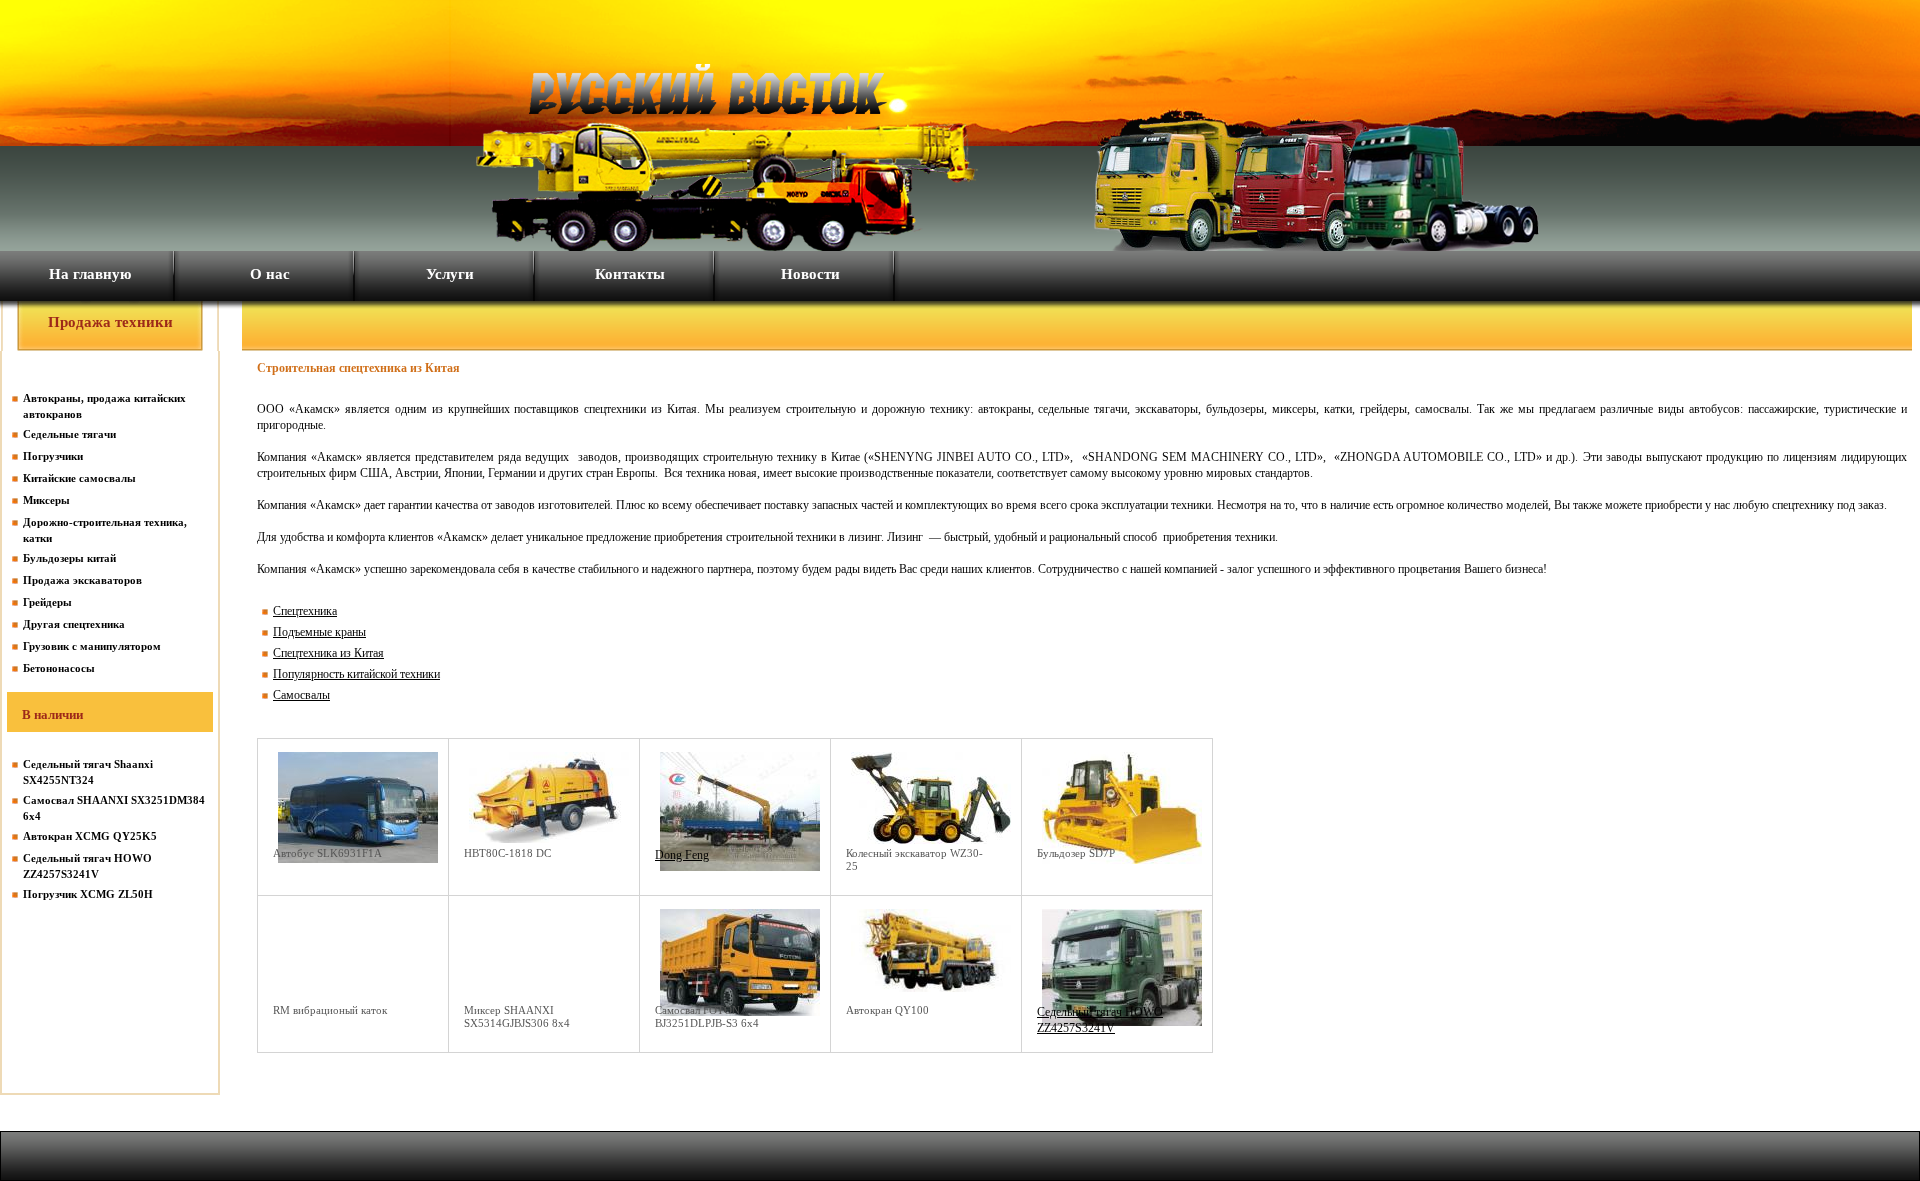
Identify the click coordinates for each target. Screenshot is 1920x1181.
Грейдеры (47, 602)
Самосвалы (301, 695)
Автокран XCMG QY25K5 (90, 836)
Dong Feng (682, 855)
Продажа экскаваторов (82, 580)
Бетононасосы (59, 668)
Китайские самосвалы (79, 478)
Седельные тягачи (69, 434)
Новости (810, 274)
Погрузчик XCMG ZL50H (88, 894)
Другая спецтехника (74, 624)
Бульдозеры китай (69, 558)
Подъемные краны (319, 632)
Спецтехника (305, 611)
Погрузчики (53, 456)
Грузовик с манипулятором (92, 646)
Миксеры (46, 500)
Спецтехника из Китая (328, 653)
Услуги (450, 274)
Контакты (630, 274)
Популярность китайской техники (356, 674)
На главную (90, 274)
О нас (270, 274)
